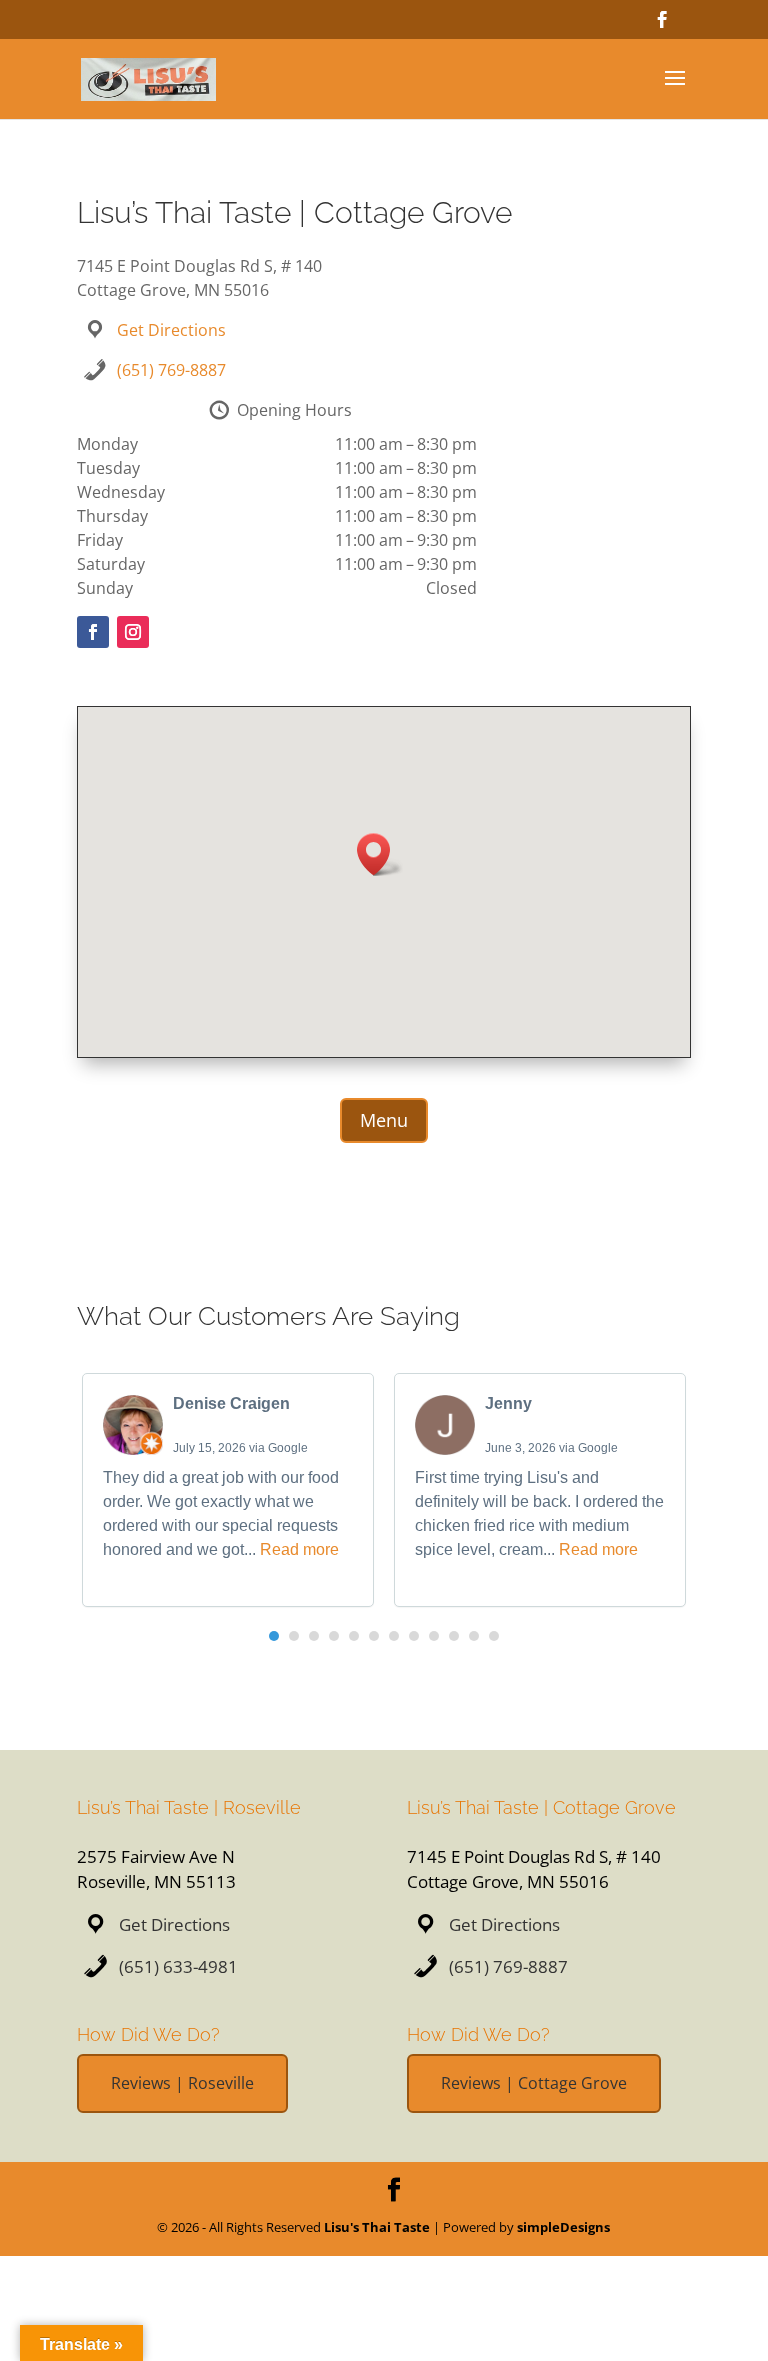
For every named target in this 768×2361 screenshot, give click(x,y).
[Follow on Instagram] (133, 632)
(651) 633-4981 (178, 1966)
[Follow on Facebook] (93, 632)
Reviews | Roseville (182, 2083)
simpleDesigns (563, 2227)
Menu (384, 1120)
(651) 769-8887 (171, 370)
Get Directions (171, 330)
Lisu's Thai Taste (377, 2227)
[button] (380, 854)
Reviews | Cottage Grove (534, 2083)
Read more (299, 1549)
